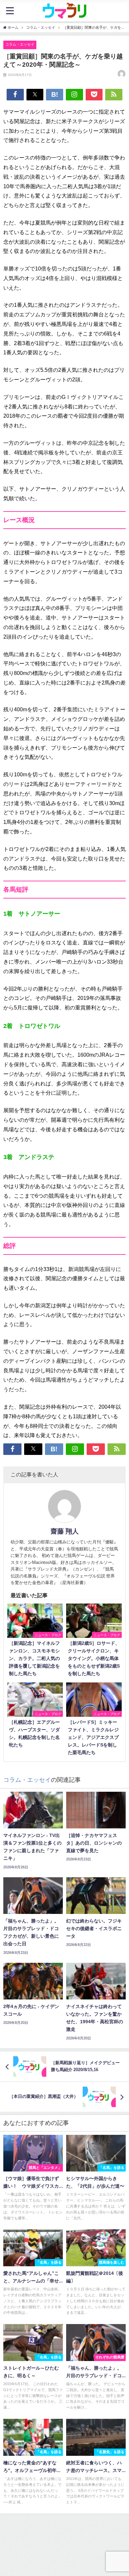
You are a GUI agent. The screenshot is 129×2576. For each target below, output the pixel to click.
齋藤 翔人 (65, 1531)
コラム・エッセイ (20, 44)
